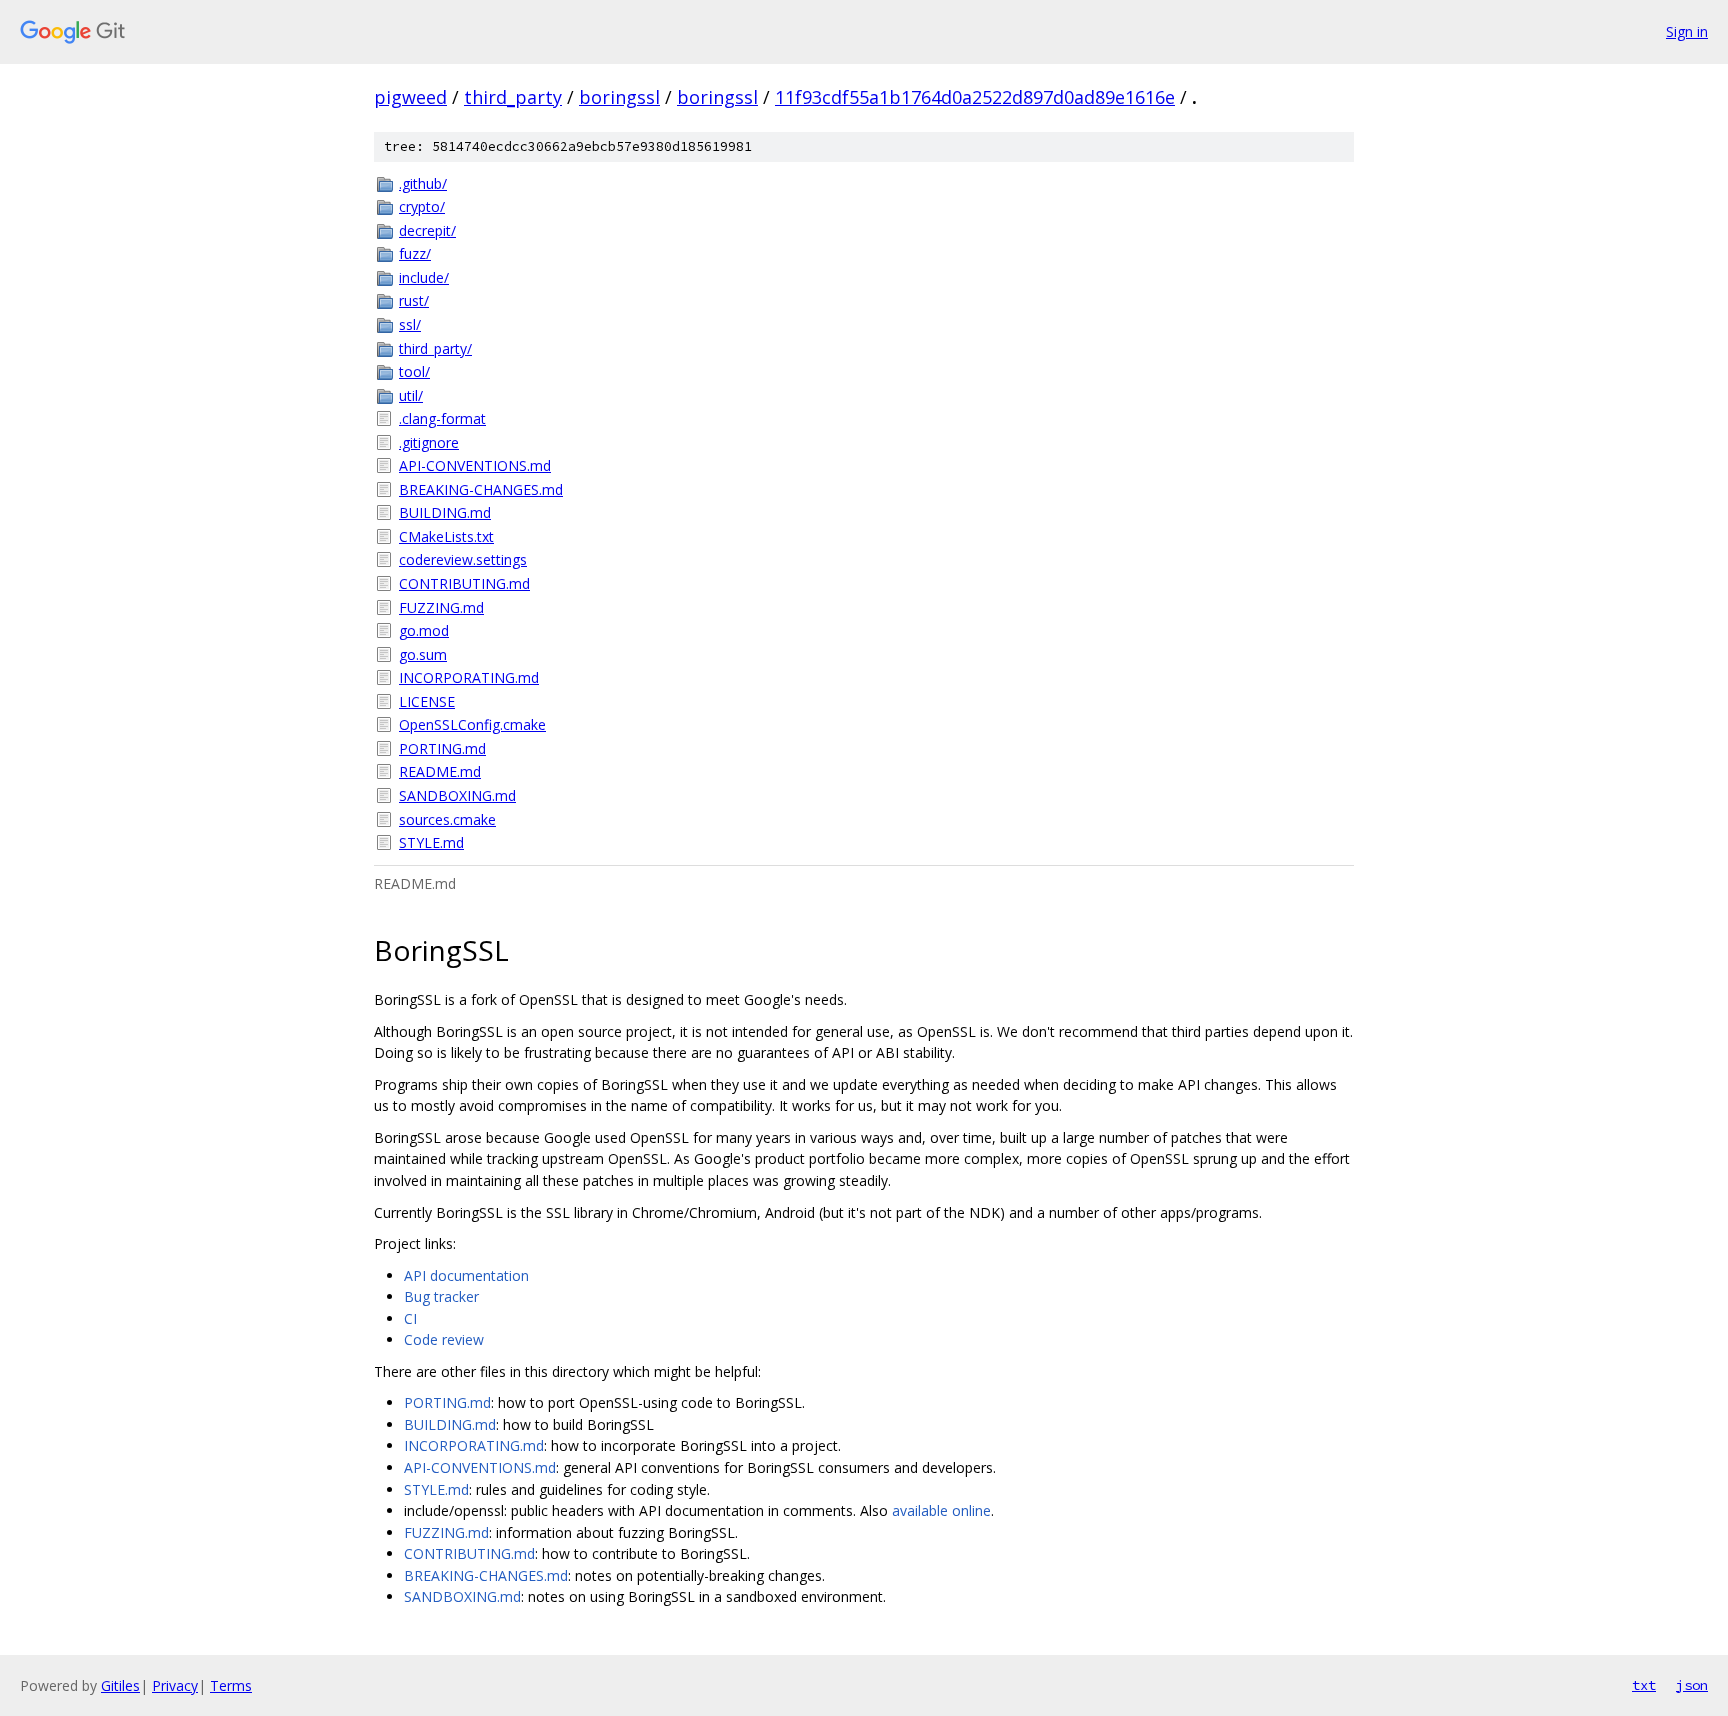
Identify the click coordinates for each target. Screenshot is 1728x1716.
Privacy (175, 1685)
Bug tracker (441, 1296)
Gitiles (120, 1685)
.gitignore (429, 442)
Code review (444, 1339)
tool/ (414, 371)
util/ (411, 395)
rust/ (414, 300)
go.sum (423, 654)
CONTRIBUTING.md (464, 583)
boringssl (619, 97)
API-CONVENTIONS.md (475, 465)
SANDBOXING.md (457, 795)
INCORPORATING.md (469, 677)
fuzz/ (415, 253)
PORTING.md (442, 748)
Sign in (1687, 31)
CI (410, 1318)
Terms (231, 1685)
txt (1644, 1685)
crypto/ (422, 206)
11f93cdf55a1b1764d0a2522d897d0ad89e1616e (975, 97)
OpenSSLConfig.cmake (472, 724)
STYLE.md (431, 842)
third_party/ (435, 348)
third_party (513, 97)
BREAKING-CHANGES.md (481, 489)
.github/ (423, 183)
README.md (440, 771)
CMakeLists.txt (446, 536)
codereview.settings (463, 559)
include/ (424, 277)
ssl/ (410, 324)
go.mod (424, 630)
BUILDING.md (445, 512)
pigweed (410, 97)
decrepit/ (427, 230)
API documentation (466, 1275)
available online (941, 1510)
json (1692, 1685)
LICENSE (427, 701)
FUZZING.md (441, 607)
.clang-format (442, 418)
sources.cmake (447, 819)
